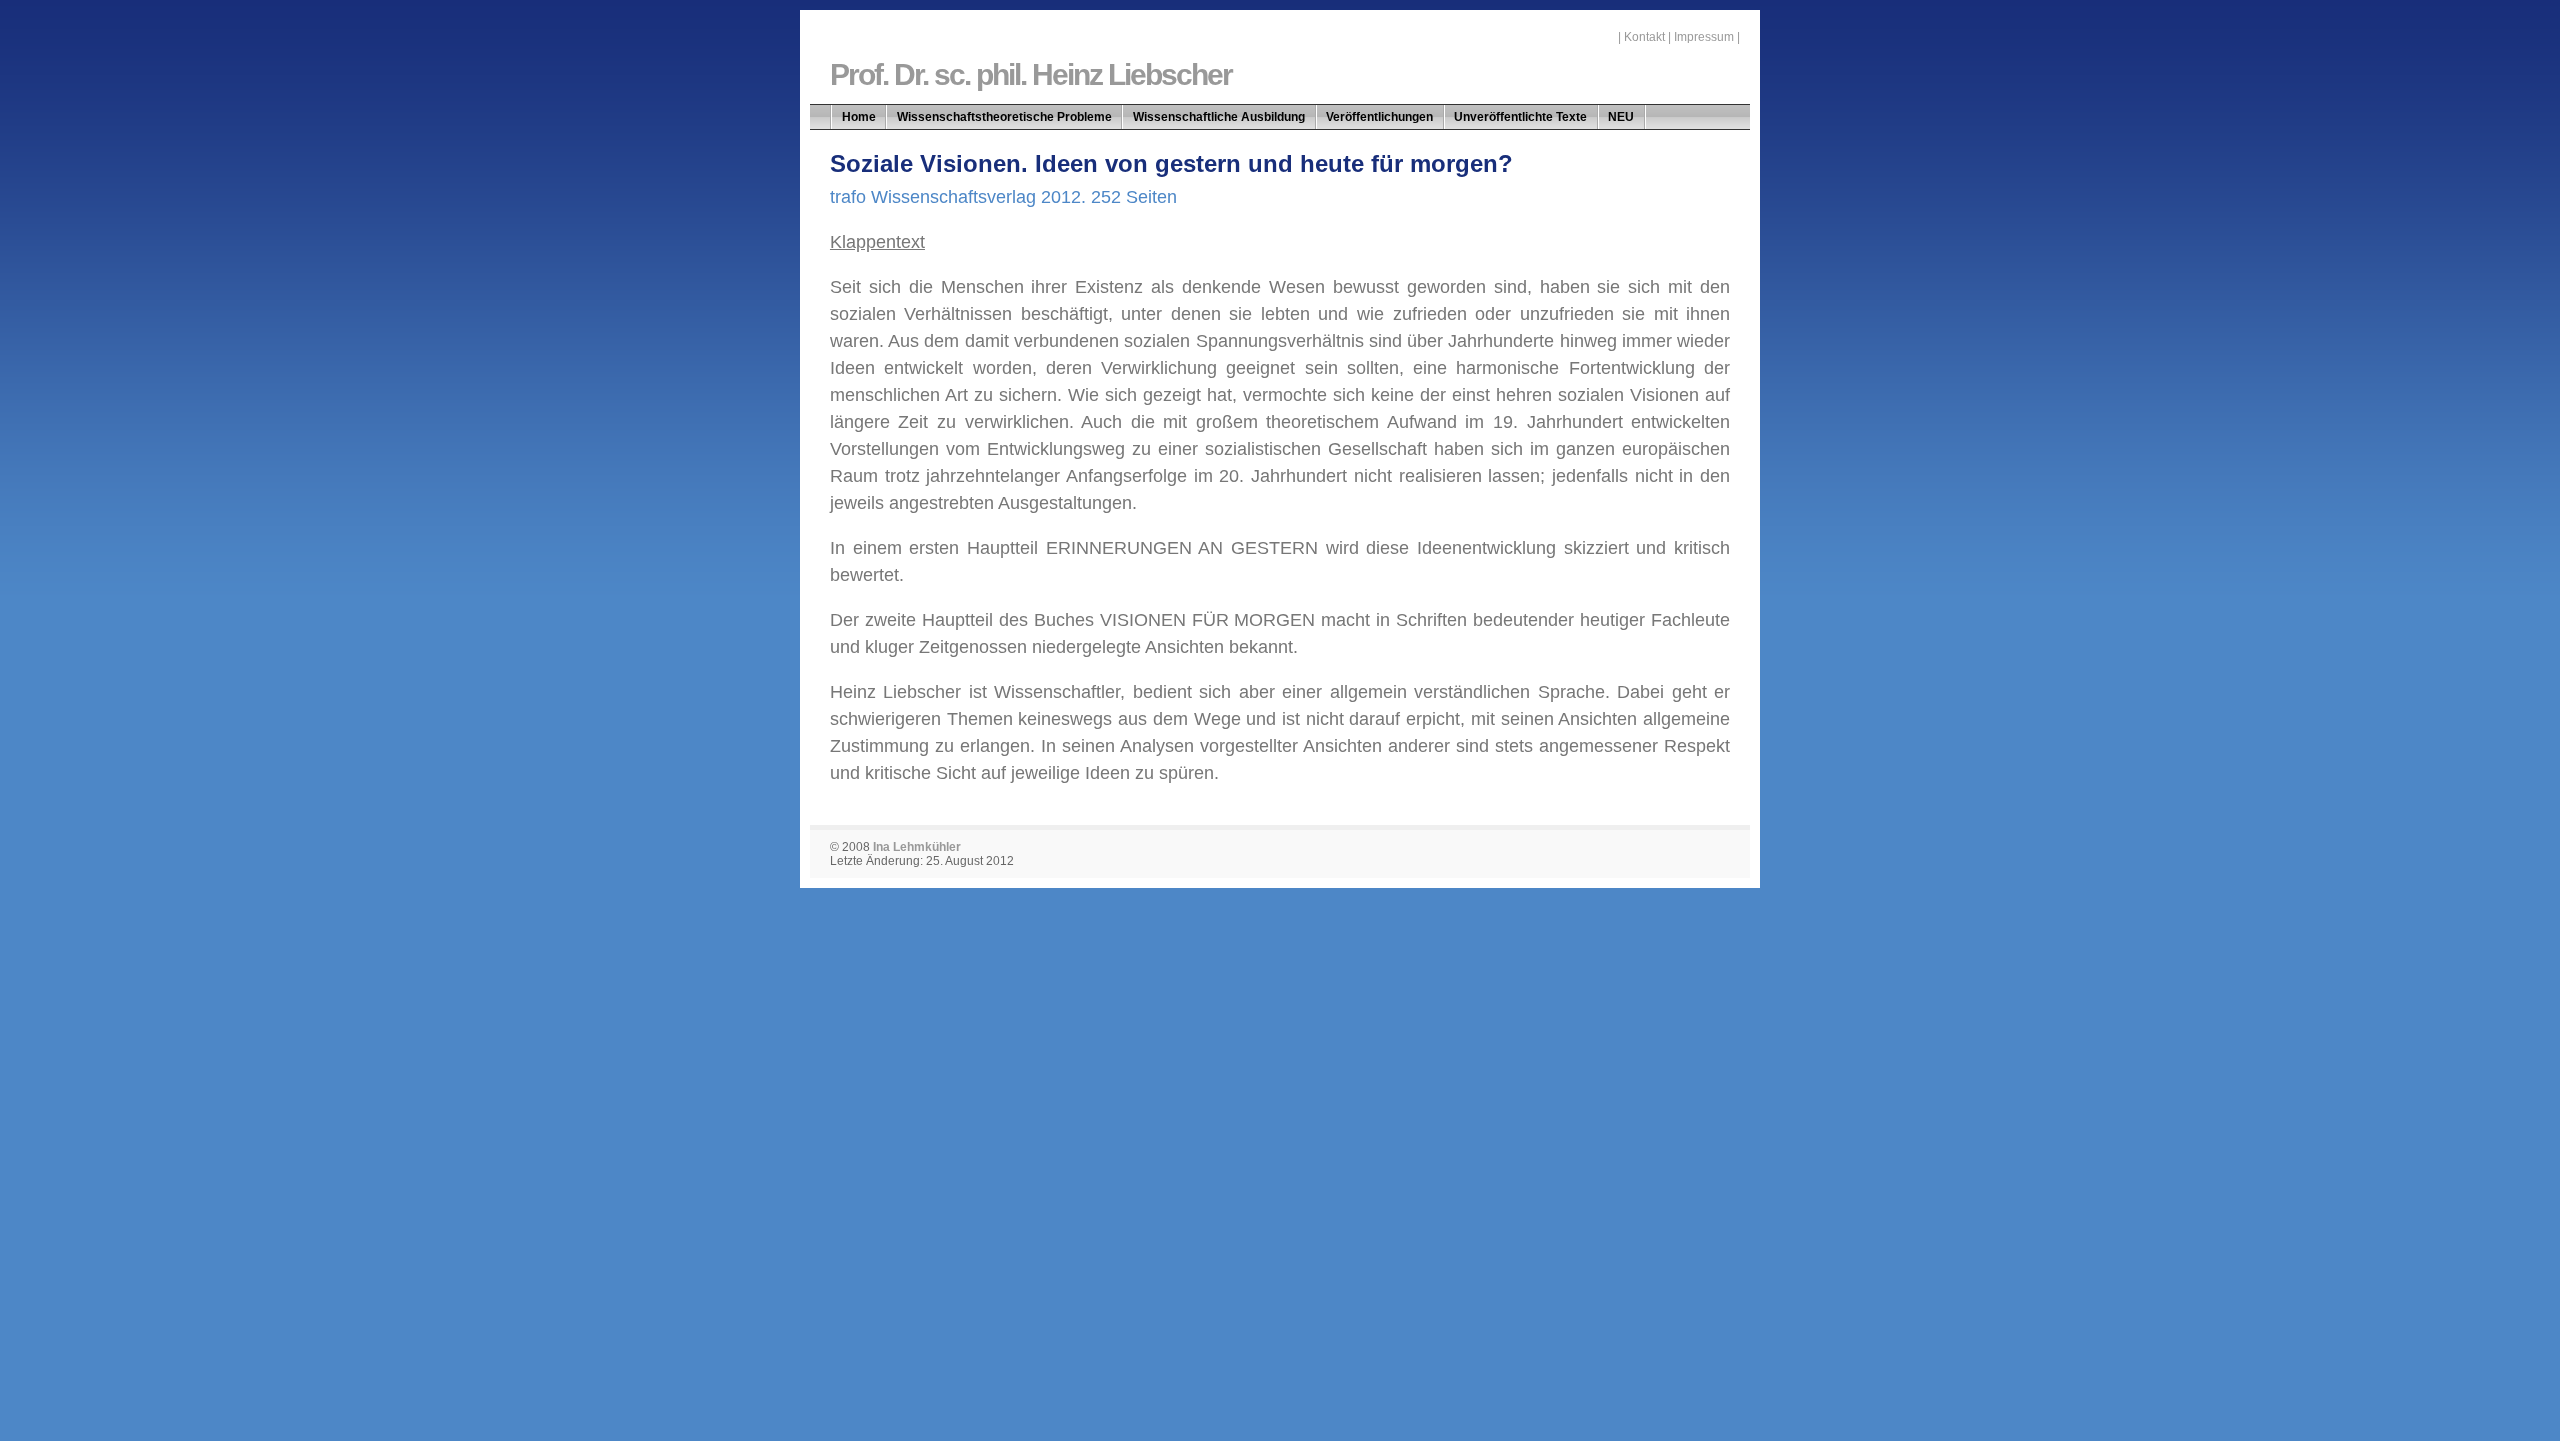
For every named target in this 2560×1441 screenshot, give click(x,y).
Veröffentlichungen (1379, 117)
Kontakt (1644, 37)
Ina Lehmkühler (917, 847)
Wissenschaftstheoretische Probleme (1004, 117)
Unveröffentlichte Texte (1520, 117)
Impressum (1704, 37)
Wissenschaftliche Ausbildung (1219, 117)
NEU (1621, 117)
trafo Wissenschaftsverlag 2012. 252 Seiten (1003, 197)
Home (859, 117)
